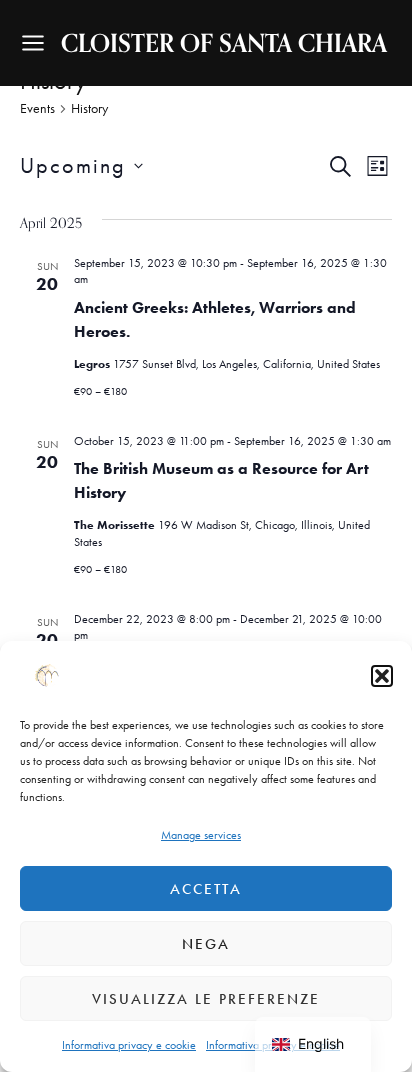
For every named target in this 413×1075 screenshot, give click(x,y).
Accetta (206, 889)
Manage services (201, 835)
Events (37, 108)
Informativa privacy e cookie (129, 1045)
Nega (206, 944)
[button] (382, 676)
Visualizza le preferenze (206, 999)
